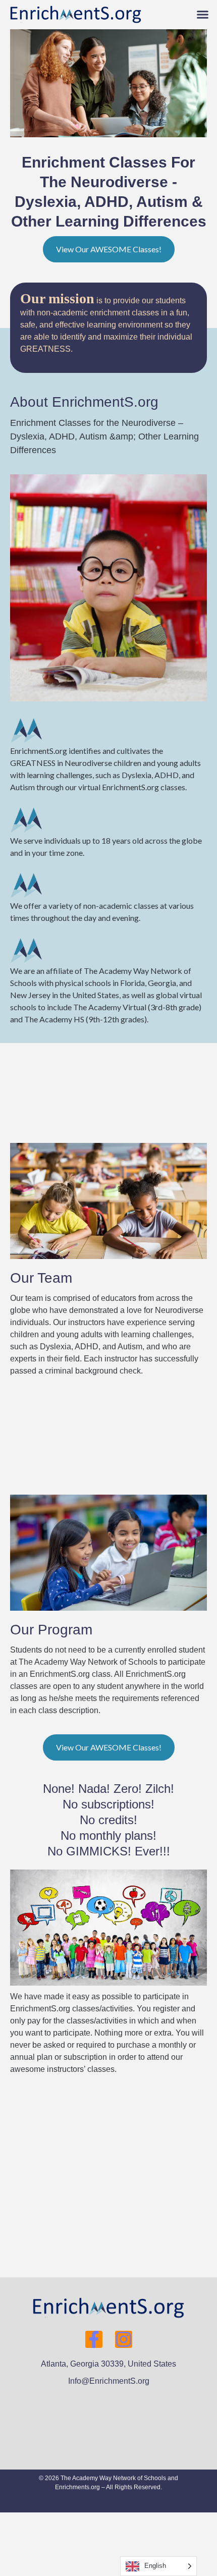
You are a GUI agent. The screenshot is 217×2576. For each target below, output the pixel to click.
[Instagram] (124, 2339)
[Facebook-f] (94, 2339)
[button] (203, 15)
